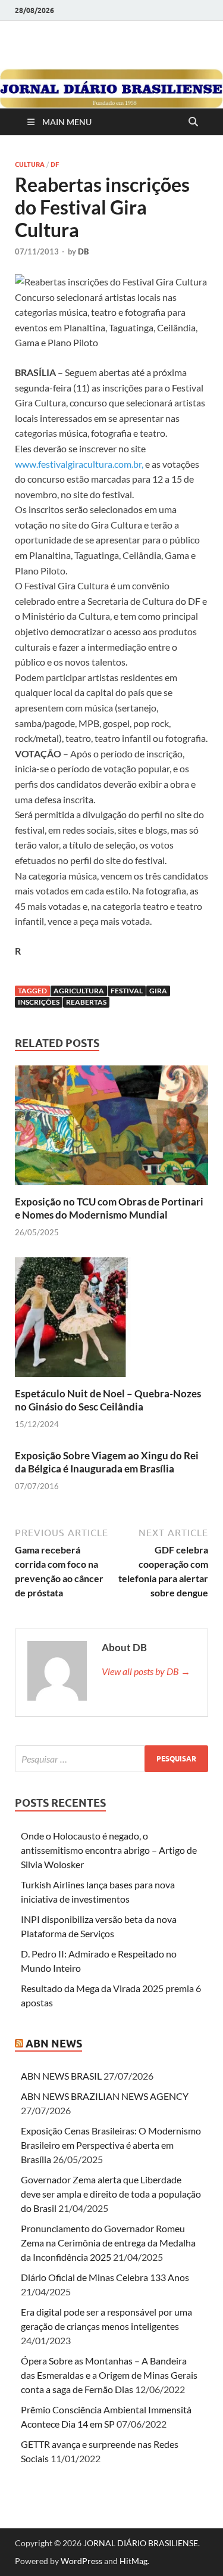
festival (127, 991)
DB (83, 251)
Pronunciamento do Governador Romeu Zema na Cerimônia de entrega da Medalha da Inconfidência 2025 (108, 2243)
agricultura (79, 991)
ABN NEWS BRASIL (61, 2076)
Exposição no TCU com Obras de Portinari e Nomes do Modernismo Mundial (109, 1208)
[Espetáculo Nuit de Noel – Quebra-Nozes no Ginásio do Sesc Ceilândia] (111, 1321)
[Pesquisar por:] (111, 1759)
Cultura (30, 164)
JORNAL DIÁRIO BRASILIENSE (141, 2543)
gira (158, 991)
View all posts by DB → (146, 1671)
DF (55, 164)
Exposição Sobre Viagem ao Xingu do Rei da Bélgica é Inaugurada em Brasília (107, 1462)
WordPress (81, 2561)
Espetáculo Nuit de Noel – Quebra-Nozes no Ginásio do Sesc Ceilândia (108, 1400)
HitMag (134, 2561)
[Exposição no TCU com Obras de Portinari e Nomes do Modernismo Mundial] (111, 1129)
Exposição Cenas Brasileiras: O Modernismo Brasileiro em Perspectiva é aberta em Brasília (111, 2145)
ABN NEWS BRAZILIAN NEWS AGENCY (105, 2096)
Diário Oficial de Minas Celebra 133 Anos (105, 2277)
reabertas (86, 1002)
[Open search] (193, 122)
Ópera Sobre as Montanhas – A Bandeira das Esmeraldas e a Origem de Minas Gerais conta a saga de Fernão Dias (109, 2375)
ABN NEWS (54, 2044)
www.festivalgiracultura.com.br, (79, 464)
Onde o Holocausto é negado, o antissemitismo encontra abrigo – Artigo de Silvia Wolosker (109, 1850)
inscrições (39, 1002)
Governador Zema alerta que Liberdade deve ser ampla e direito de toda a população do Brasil (111, 2194)
